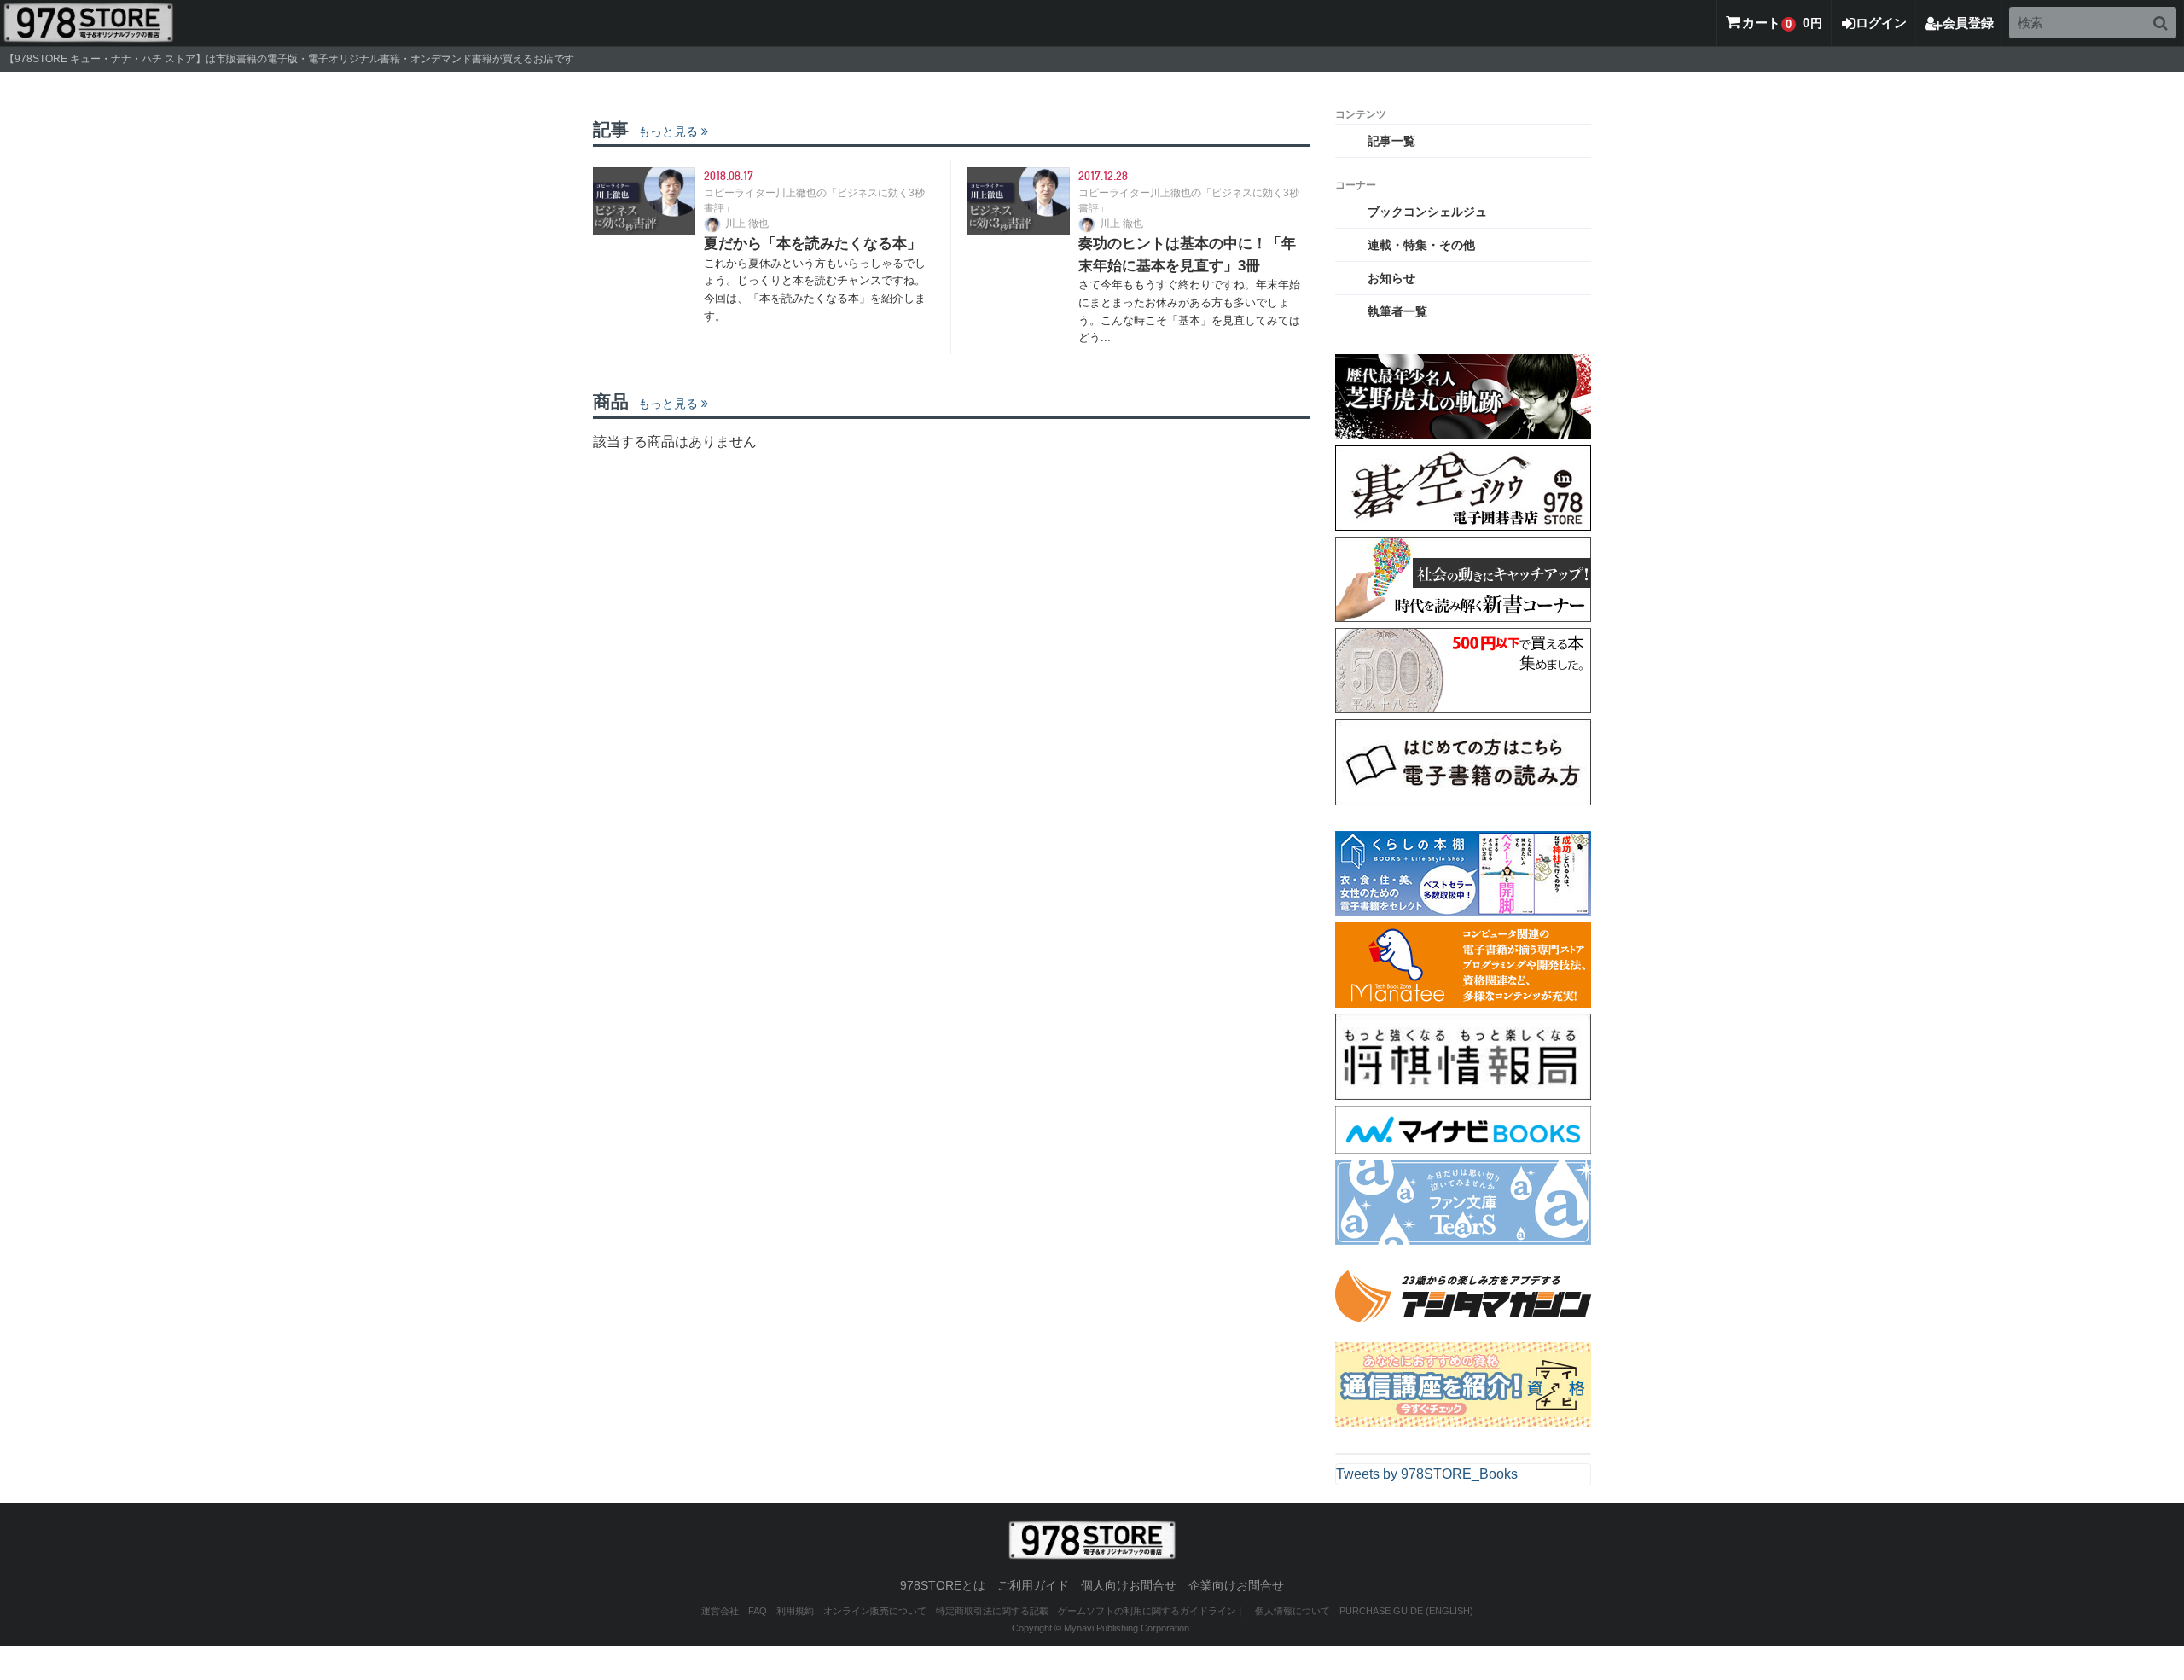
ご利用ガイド (1033, 1585)
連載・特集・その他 (1421, 245)
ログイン (1881, 23)
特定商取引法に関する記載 (992, 1611)
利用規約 (795, 1611)
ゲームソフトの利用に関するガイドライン (1147, 1611)
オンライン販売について (875, 1611)
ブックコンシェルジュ (1427, 212)
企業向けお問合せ (1236, 1585)
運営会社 (720, 1611)
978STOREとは (943, 1585)
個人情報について (1292, 1611)
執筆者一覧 (1397, 311)
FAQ (758, 1611)
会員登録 (1968, 23)
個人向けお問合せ (1129, 1585)
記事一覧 (1391, 141)
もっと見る (668, 131)
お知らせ (1391, 278)
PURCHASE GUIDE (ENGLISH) (1406, 1611)
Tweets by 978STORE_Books (1427, 1474)
